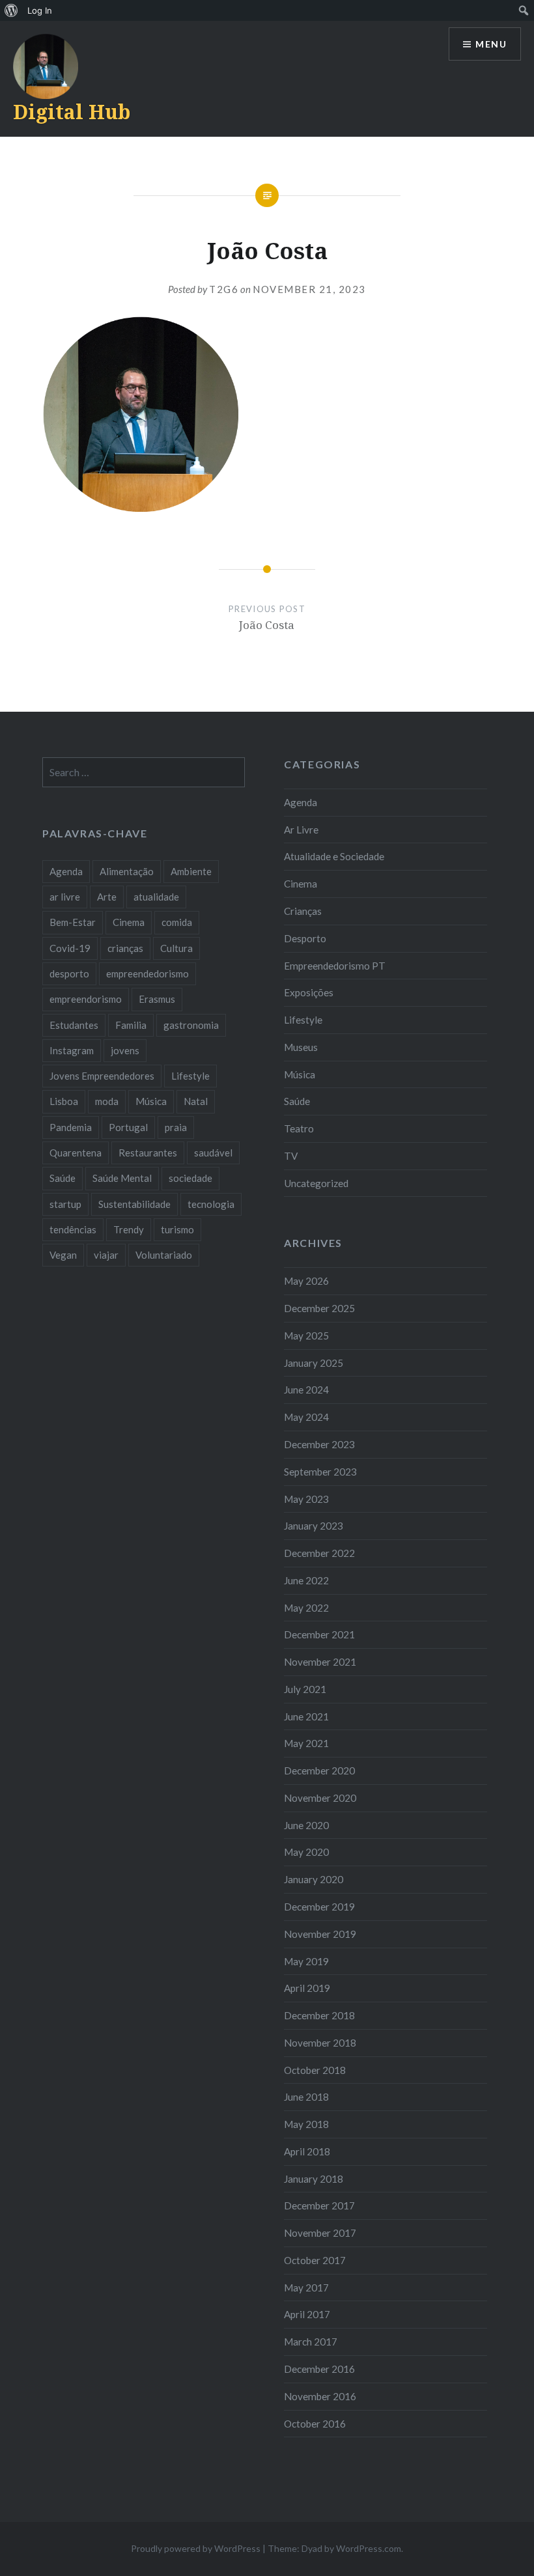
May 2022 (306, 1608)
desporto (69, 973)
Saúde (297, 1101)
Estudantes (74, 1025)
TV (291, 1156)
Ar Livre (301, 830)
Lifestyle (303, 1020)
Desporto (305, 938)
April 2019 (307, 1988)
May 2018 (306, 2124)
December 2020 (319, 1771)
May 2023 (306, 1499)
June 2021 (306, 1716)
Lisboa (64, 1101)
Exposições (309, 992)
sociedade (190, 1178)
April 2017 (307, 2314)
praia (176, 1127)
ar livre (65, 897)
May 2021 (306, 1743)
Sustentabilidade (134, 1204)
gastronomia (191, 1025)
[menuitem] (11, 10)
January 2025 (314, 1363)
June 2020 (306, 1825)
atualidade (156, 897)
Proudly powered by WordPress (196, 2548)
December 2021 (319, 1634)
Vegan (63, 1255)
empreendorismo (86, 999)
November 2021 (320, 1662)
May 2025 (306, 1336)
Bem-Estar (73, 922)
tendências (73, 1229)
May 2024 (306, 1417)
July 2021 (305, 1689)
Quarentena (76, 1153)
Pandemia (71, 1127)
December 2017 (319, 2205)
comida (177, 922)
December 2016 (319, 2369)
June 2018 (306, 2097)
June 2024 (306, 1390)
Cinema (301, 884)
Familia (131, 1025)
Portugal (128, 1127)
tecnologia (211, 1204)
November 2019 (320, 1934)
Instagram (72, 1050)
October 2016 (315, 2424)
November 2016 (320, 2396)
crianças (125, 948)
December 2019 (319, 1907)
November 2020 (320, 1798)
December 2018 (319, 2015)
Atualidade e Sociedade (334, 856)
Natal (196, 1101)
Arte (107, 897)
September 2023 (320, 1472)
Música (300, 1074)
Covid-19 (70, 948)
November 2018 (320, 2043)
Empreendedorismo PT (335, 966)
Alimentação (127, 871)
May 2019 (306, 1961)
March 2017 (311, 2342)
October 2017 (315, 2260)
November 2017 (320, 2233)
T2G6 (224, 289)
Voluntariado (164, 1255)
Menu (491, 44)
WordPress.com (369, 2548)
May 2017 (306, 2288)
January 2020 (314, 1879)
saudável (213, 1153)
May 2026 (306, 1281)
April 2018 (307, 2151)
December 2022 (319, 1553)
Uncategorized (316, 1183)
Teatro (299, 1128)
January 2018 (314, 2179)
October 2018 (315, 2070)
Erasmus (157, 999)
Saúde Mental (122, 1178)
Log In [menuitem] (40, 10)
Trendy (129, 1229)
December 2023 (319, 1444)
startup (65, 1204)
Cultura (176, 948)
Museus (301, 1047)
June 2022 (306, 1580)
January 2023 (314, 1526)
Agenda (301, 802)
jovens (125, 1050)
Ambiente (191, 871)
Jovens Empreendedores (102, 1076)
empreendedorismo (148, 973)
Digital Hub (72, 112)
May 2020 (306, 1852)
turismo (177, 1229)
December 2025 (319, 1308)
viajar (106, 1255)
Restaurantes (148, 1153)
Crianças (303, 911)
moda (107, 1101)
